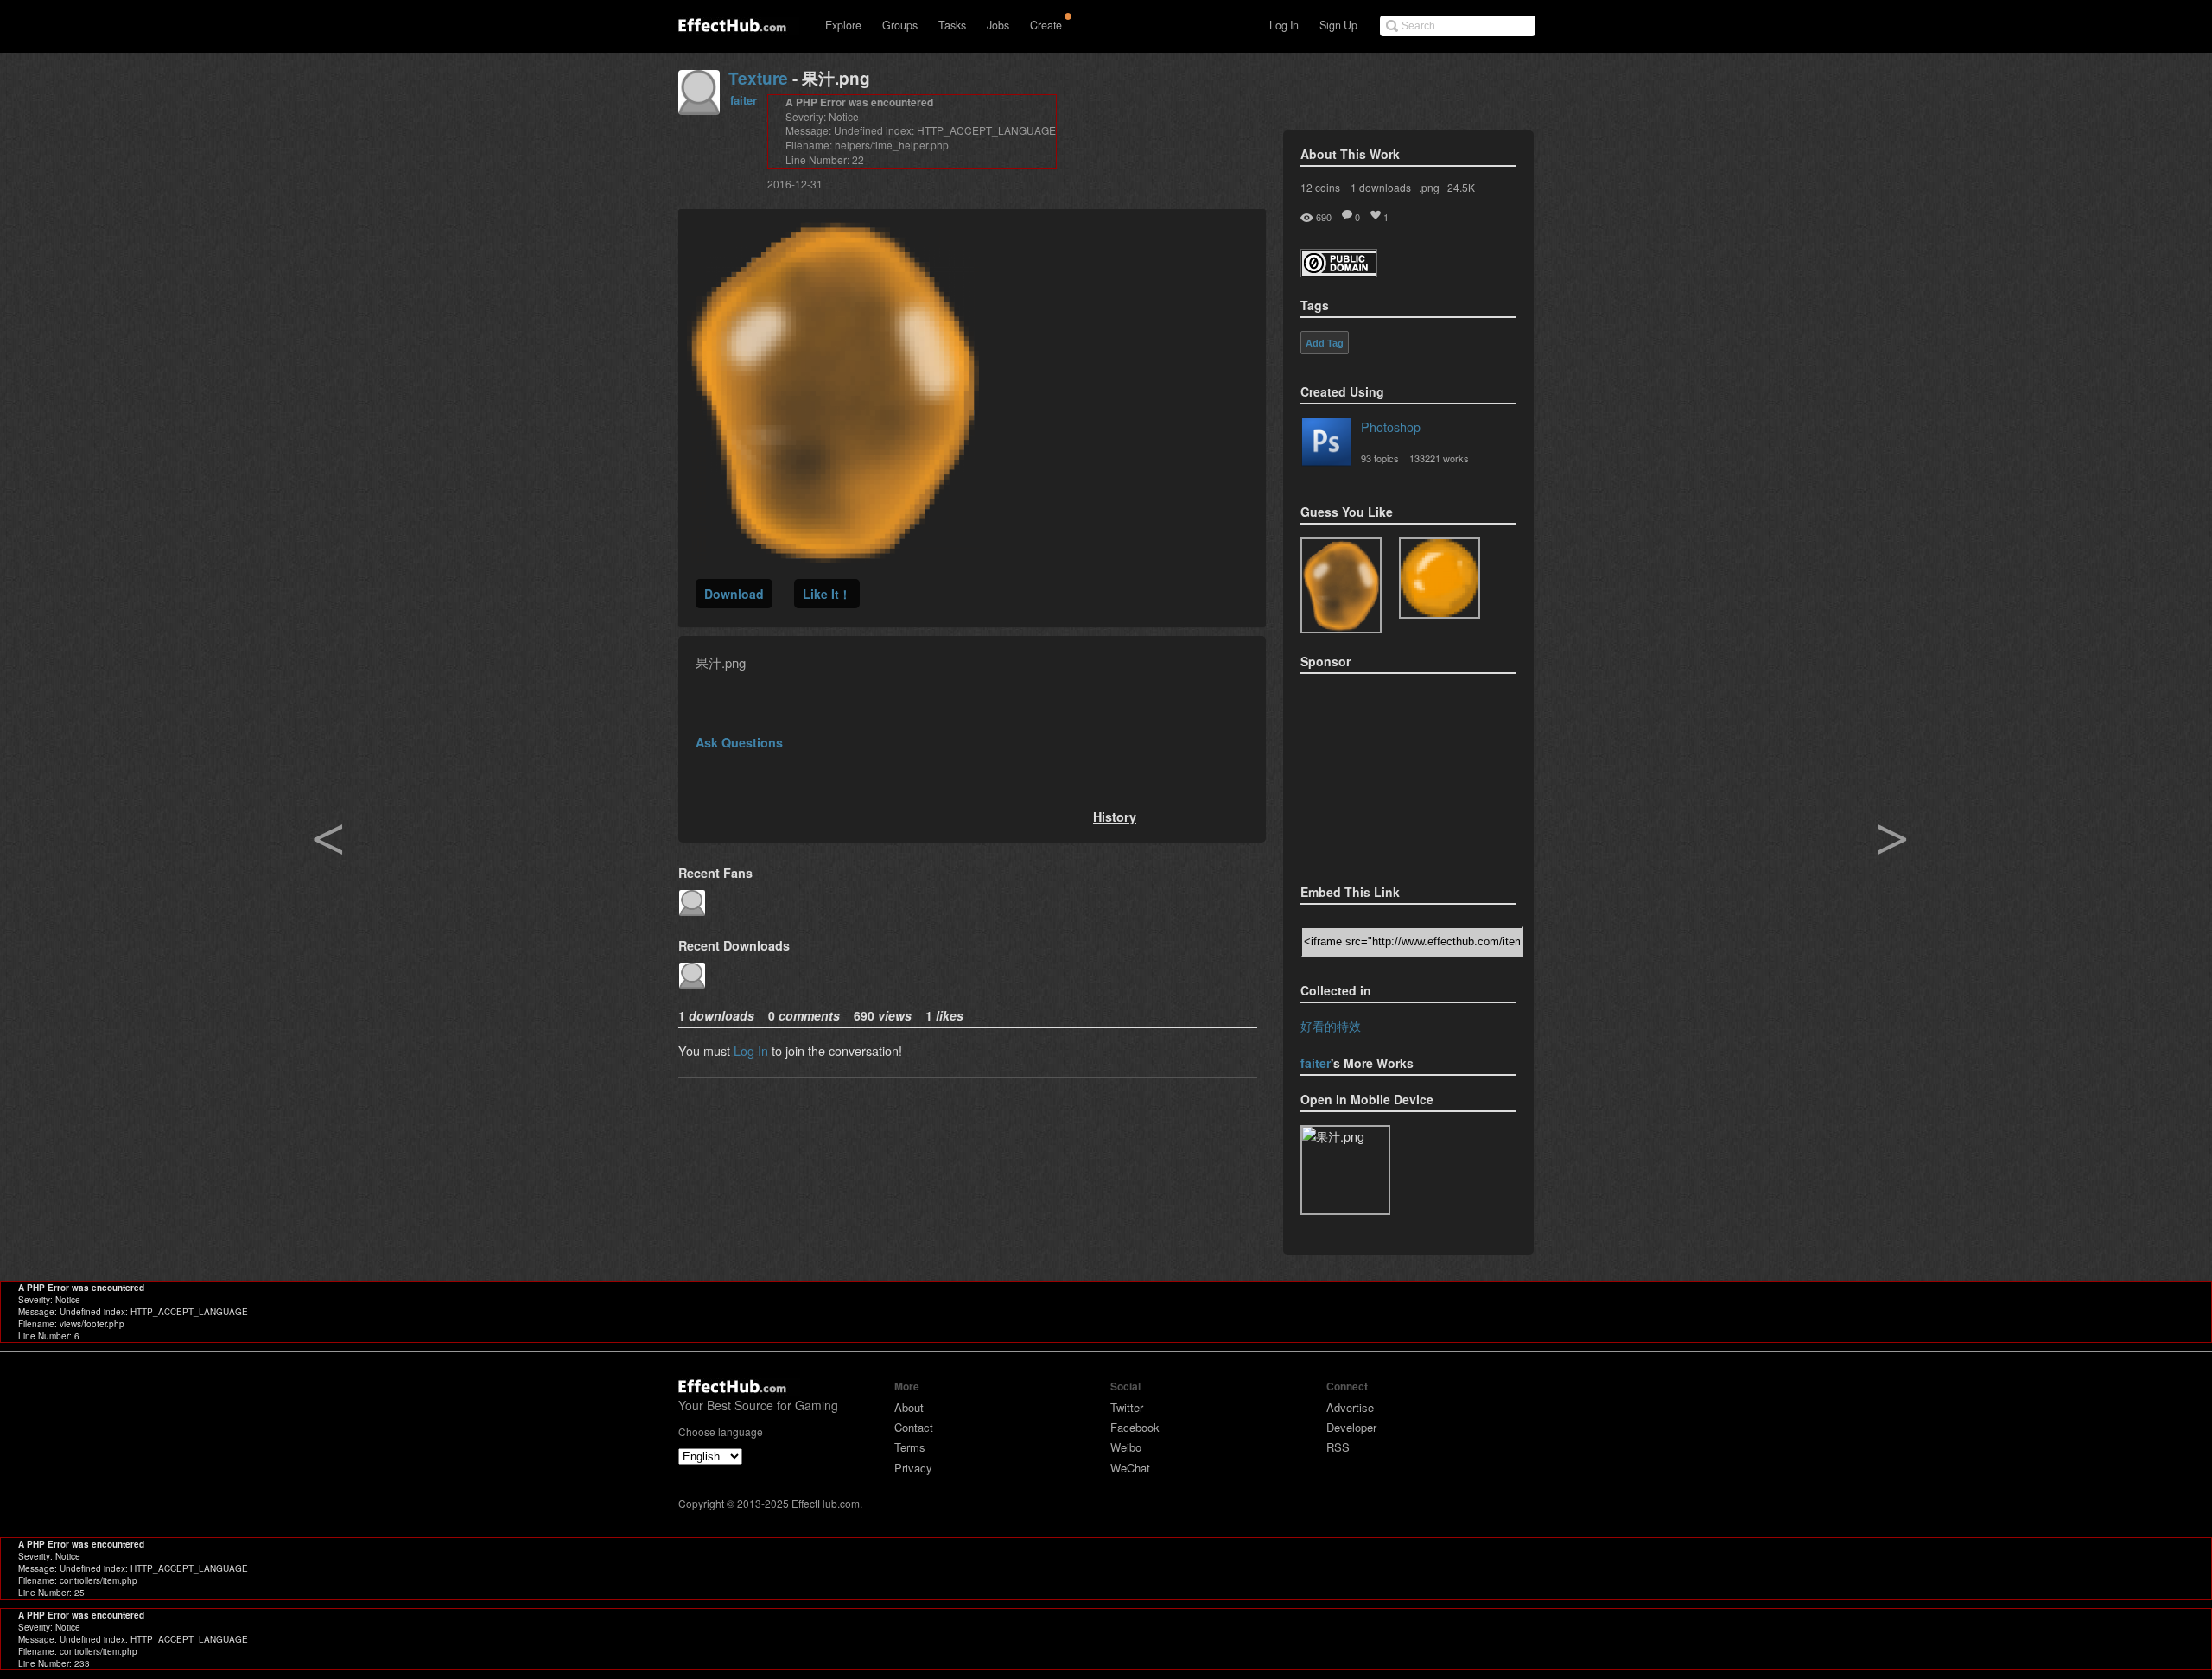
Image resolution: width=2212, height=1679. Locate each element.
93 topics (1380, 458)
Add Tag (1325, 343)
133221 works (1439, 458)
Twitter (1127, 1407)
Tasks (952, 25)
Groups (900, 25)
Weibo (1126, 1447)
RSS (1338, 1447)
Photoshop (1391, 426)
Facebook (1135, 1427)
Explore (843, 25)
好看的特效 (1331, 1025)
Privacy (913, 1468)
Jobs (998, 25)
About (909, 1407)
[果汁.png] (1341, 585)
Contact (914, 1427)
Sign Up (1338, 25)
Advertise (1350, 1407)
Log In (1284, 25)
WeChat (1130, 1468)
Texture (758, 78)
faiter (744, 100)
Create (1046, 25)
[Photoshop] (1326, 445)
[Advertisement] (1387, 773)
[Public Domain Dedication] (1339, 272)
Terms (910, 1447)
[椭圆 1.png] (1440, 578)
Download (734, 594)
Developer (1351, 1427)
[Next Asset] (833, 558)
